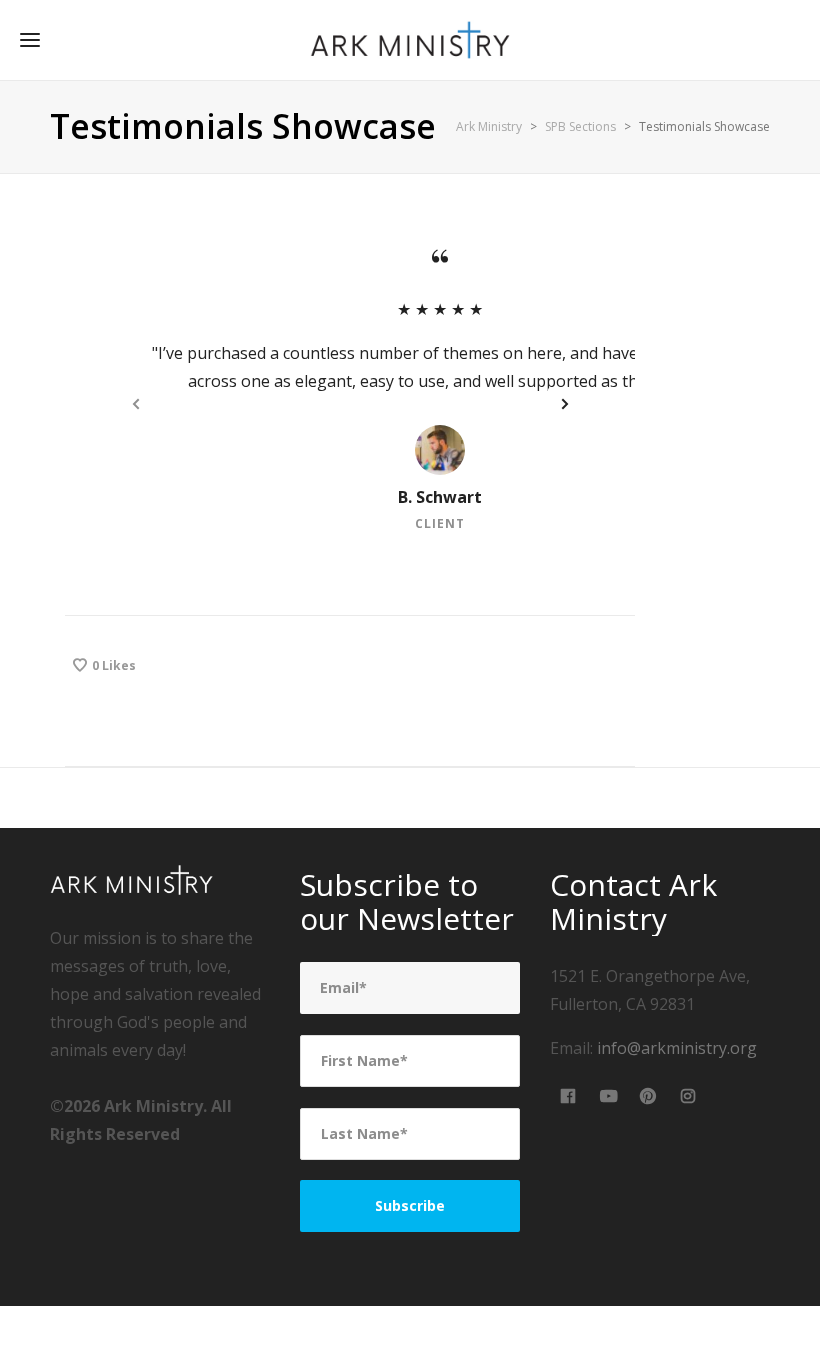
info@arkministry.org (677, 1048)
